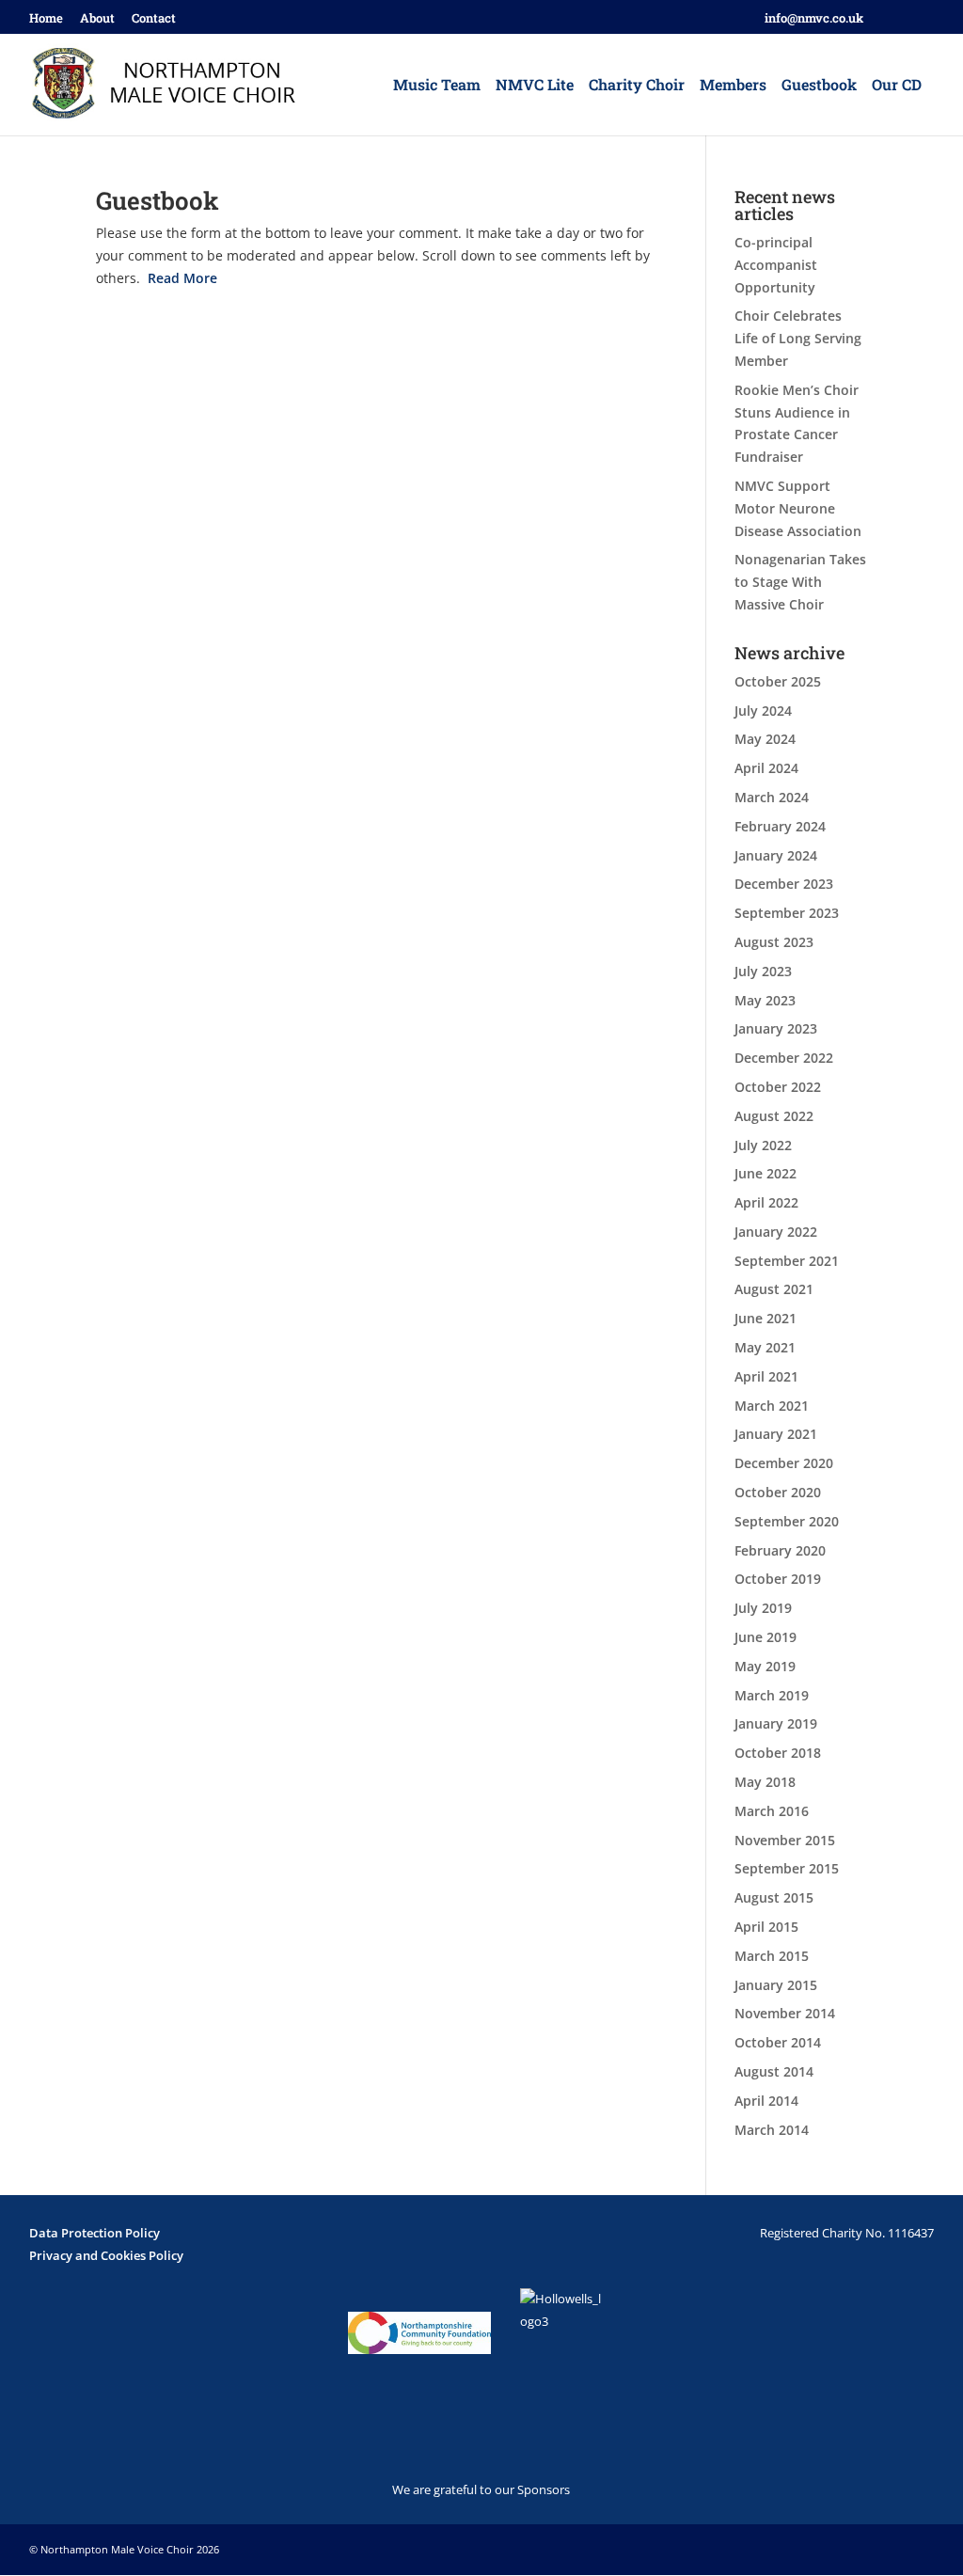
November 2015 (785, 1840)
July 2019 (763, 1608)
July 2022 (763, 1145)
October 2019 (778, 1579)
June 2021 (766, 1318)
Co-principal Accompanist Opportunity (776, 265)
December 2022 (784, 1058)
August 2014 (774, 2071)
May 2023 (765, 1000)
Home (46, 19)
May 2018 (765, 1782)
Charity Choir (637, 86)
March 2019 (772, 1695)
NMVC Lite (535, 86)
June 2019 (766, 1637)
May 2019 (765, 1666)
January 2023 (776, 1028)
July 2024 (763, 711)
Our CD (897, 86)
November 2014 (785, 2013)
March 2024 (772, 797)
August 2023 (774, 942)
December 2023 (784, 884)
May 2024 (765, 739)
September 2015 (787, 1868)
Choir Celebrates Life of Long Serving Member (798, 338)
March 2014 (772, 2130)
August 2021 (774, 1289)
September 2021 (787, 1261)
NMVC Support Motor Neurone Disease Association (798, 508)
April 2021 (766, 1376)
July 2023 (763, 971)
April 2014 (766, 2101)
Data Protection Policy (95, 2233)
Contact (154, 19)
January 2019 (776, 1723)
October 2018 (778, 1753)
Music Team (437, 86)
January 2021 (776, 1434)
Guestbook (819, 86)
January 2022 (776, 1232)
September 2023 (787, 913)
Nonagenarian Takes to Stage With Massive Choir (800, 582)
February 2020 (780, 1550)
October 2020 (778, 1492)
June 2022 (766, 1173)
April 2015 (766, 1927)
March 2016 (772, 1811)
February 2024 (780, 826)
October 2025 (778, 681)
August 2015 (774, 1897)
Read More (182, 278)
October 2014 (778, 2042)
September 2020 (787, 1521)
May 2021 (765, 1347)
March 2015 (772, 1956)
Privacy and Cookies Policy (106, 2255)
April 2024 (766, 768)
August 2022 (774, 1116)
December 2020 (784, 1463)
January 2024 (776, 855)
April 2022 (766, 1202)
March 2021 (772, 1406)
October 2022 (778, 1087)
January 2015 (776, 1985)
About (97, 19)
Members (733, 86)
